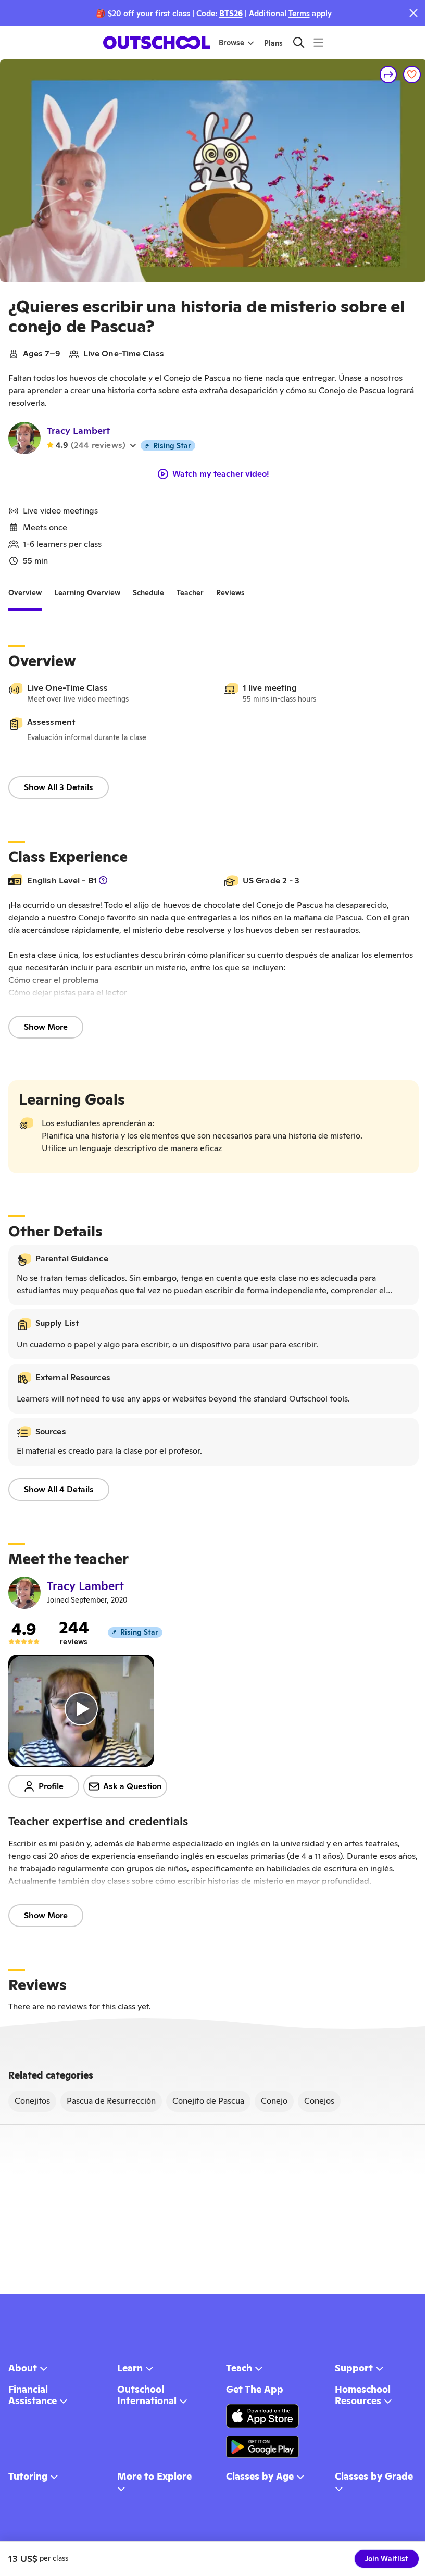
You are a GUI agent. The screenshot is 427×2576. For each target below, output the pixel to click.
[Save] (412, 74)
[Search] (299, 42)
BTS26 (231, 13)
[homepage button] (157, 43)
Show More (46, 1027)
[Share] (388, 74)
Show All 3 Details (59, 787)
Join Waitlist (387, 2559)
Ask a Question (133, 1786)
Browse (231, 43)
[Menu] (318, 42)
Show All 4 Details (59, 1489)
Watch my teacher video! (221, 474)
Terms (299, 13)
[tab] (25, 593)
